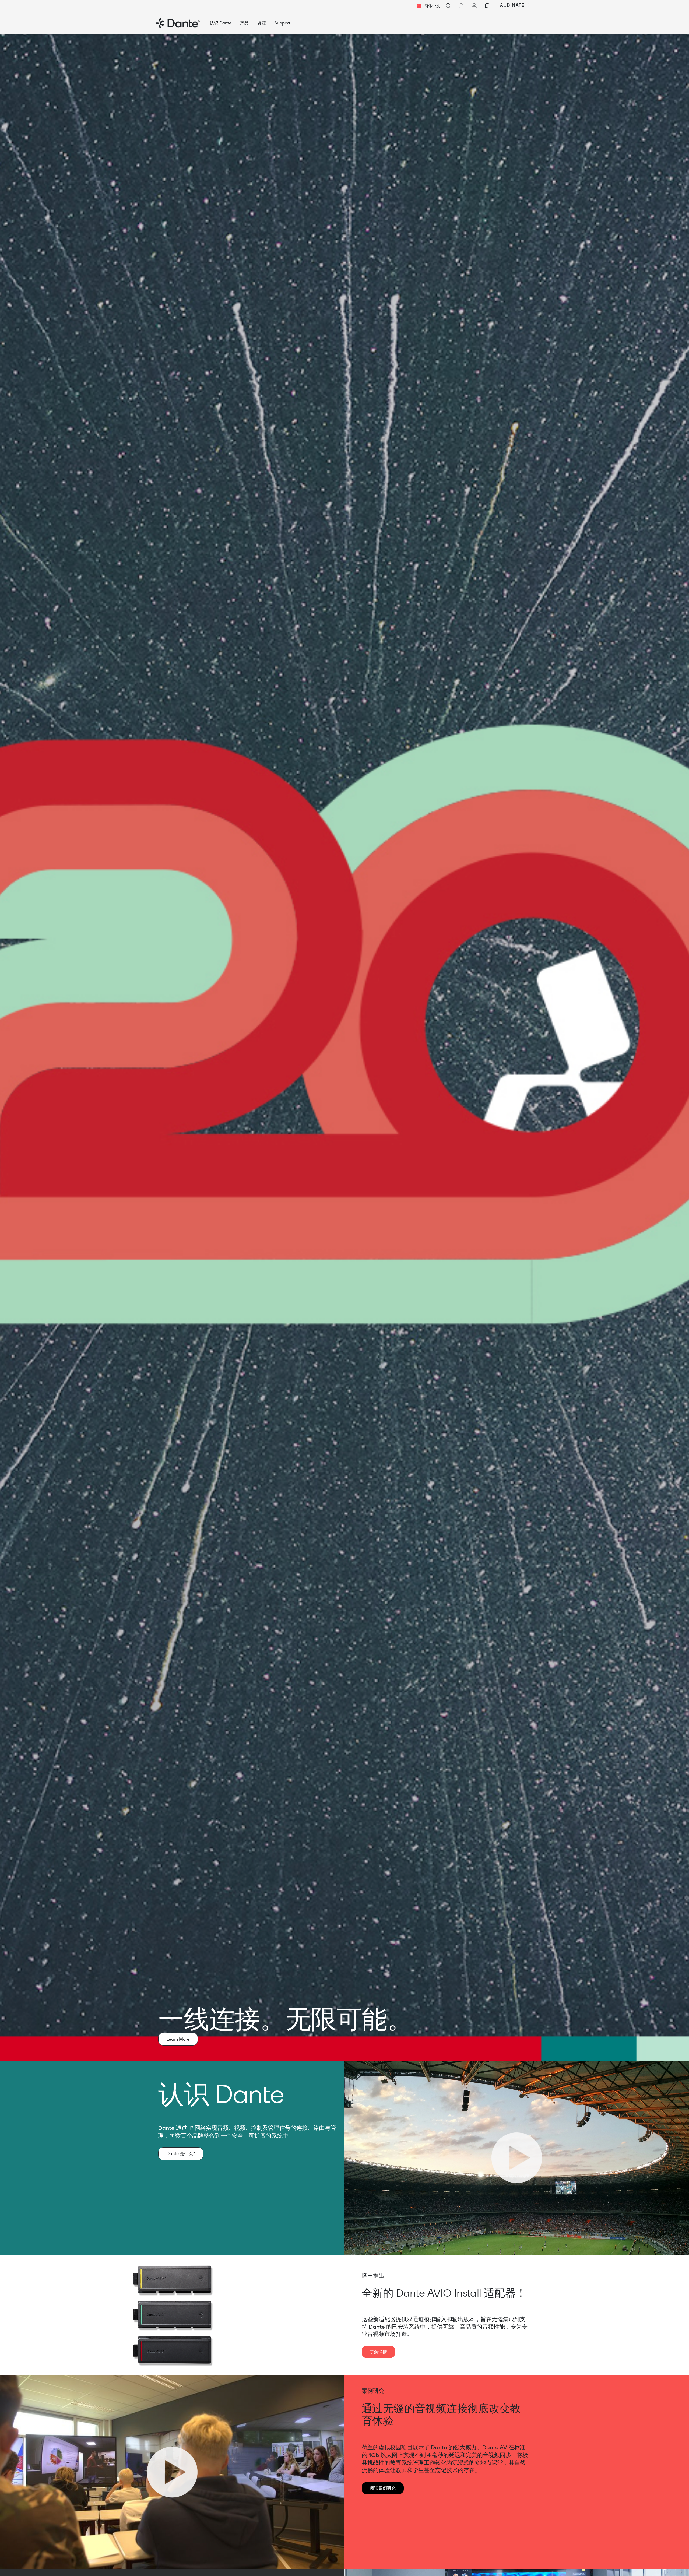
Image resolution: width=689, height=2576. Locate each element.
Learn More (178, 2039)
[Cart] (461, 6)
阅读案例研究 (383, 2488)
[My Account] (474, 6)
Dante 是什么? (181, 2153)
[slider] (489, 2248)
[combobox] (428, 6)
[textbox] (428, 6)
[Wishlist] (487, 6)
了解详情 (378, 2352)
